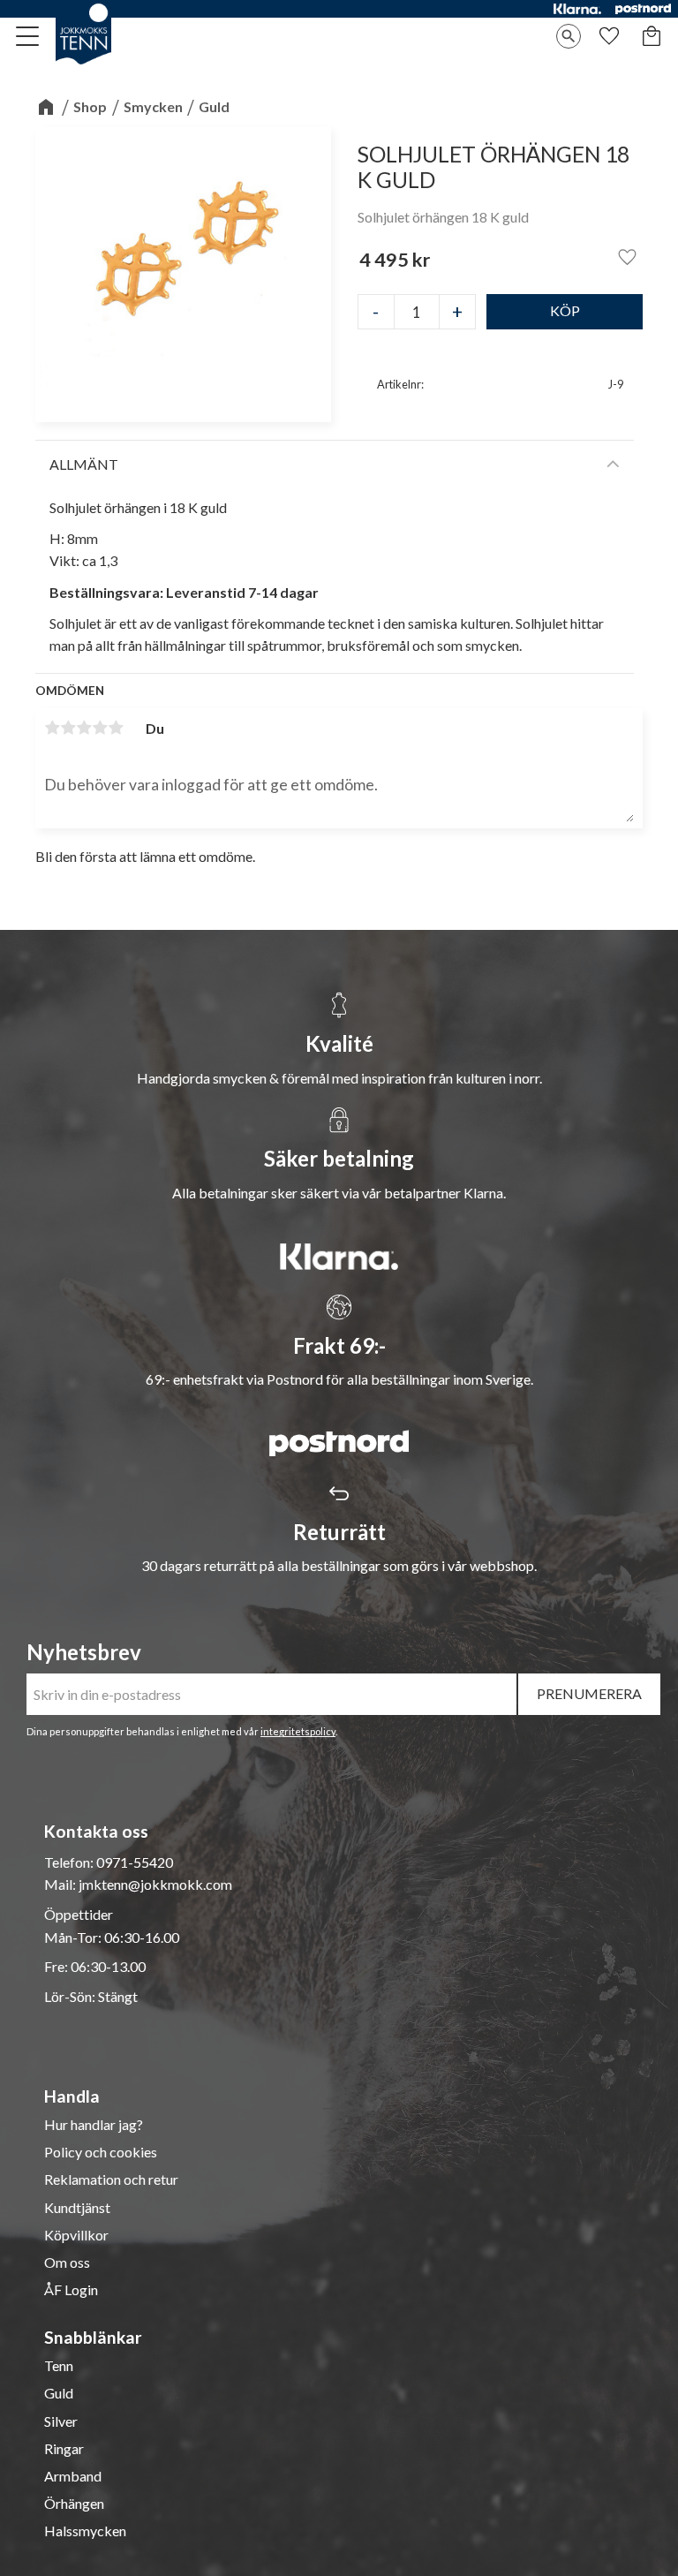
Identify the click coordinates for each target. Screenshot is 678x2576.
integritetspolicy (298, 1731)
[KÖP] (565, 312)
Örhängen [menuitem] (74, 2504)
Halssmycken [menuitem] (85, 2531)
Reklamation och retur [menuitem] (111, 2179)
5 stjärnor (116, 728)
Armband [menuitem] (73, 2476)
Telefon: (70, 1862)
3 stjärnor (84, 728)
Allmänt (84, 464)
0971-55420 (135, 1862)
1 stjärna (52, 728)
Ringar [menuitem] (64, 2449)
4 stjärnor (100, 728)
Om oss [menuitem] (67, 2262)
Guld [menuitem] (59, 2393)
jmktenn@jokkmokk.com (155, 1884)
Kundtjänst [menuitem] (77, 2208)
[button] (28, 36)
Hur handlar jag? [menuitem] (94, 2125)
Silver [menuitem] (61, 2421)
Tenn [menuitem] (59, 2366)
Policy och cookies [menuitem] (101, 2152)
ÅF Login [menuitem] (71, 2290)
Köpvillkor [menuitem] (76, 2235)
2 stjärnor (68, 728)
